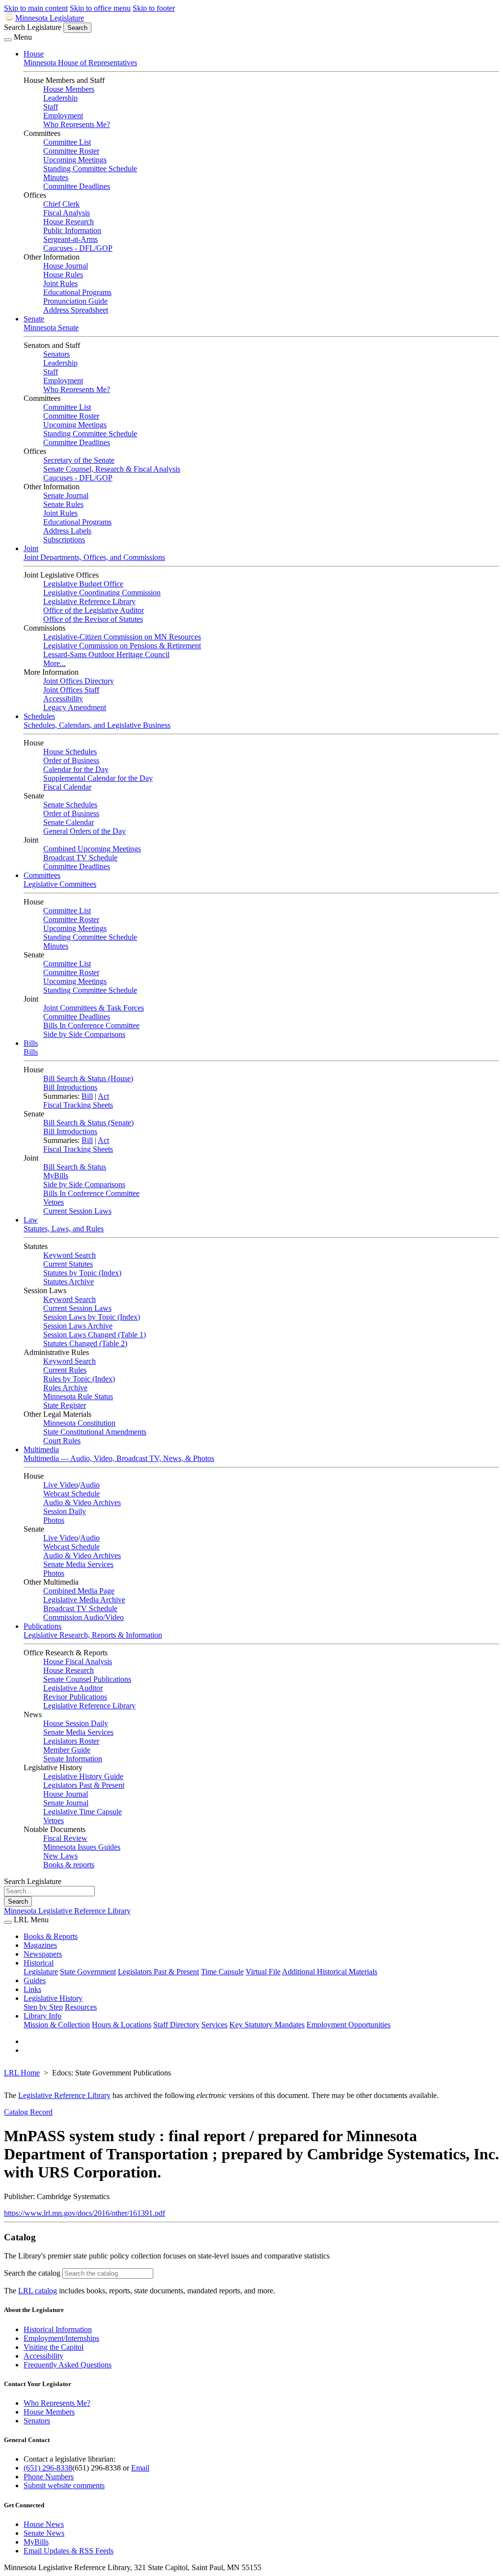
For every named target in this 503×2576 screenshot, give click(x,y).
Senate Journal (66, 495)
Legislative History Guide (83, 1776)
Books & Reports (51, 1936)
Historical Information (58, 2329)
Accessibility (63, 699)
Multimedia (41, 1449)
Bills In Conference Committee (91, 1025)
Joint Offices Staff (71, 690)
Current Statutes (68, 1264)
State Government (88, 1972)
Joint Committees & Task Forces (94, 1008)
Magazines (40, 1945)
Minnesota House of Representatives (80, 63)
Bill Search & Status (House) (88, 1078)
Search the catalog (32, 2273)
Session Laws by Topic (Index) (92, 1317)
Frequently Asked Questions (68, 2365)
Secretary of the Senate (79, 460)
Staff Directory (176, 2025)
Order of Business (71, 760)
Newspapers (43, 1954)
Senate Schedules (70, 805)
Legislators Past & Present (84, 1785)
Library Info (42, 2016)
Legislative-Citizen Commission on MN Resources (122, 637)
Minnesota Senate (51, 328)
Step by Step (43, 2007)
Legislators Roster (71, 1741)
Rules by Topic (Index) (79, 1379)
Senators (56, 354)
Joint (31, 548)
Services (214, 2025)
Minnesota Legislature (50, 18)
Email (140, 2468)
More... (55, 663)
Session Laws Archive (78, 1326)
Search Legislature (33, 27)
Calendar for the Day (76, 769)
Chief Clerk (61, 204)
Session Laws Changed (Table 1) (95, 1335)
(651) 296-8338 (48, 2468)
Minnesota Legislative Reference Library (67, 1911)
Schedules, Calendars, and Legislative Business (97, 725)
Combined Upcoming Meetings (92, 849)
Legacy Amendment (75, 707)
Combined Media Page (79, 1591)
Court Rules (62, 1441)
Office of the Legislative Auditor (94, 610)
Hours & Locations (122, 2025)
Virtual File (263, 1972)
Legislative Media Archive (84, 1600)
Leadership (60, 98)
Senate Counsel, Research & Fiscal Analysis (112, 469)
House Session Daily (76, 1723)
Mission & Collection (57, 2025)
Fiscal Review (65, 1838)
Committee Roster (71, 151)
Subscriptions (64, 540)
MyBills (56, 1176)
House (34, 54)
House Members (69, 89)
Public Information (72, 230)
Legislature (41, 1972)
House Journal (66, 266)
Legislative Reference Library (89, 601)
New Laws (60, 1856)
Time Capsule (222, 1972)
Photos (54, 1520)
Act (103, 1096)
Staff (51, 107)
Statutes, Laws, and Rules (64, 1229)
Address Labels (67, 531)
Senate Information (73, 1759)
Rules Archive (65, 1388)
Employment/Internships (61, 2338)
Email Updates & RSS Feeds (69, 2551)
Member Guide (67, 1750)
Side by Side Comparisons (84, 1034)
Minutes (56, 177)
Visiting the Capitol (54, 2347)
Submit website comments (64, 2485)
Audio (90, 1485)
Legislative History (53, 1998)
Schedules (39, 716)
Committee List (67, 142)
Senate (34, 319)
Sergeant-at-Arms (70, 239)
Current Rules (65, 1370)
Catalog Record (28, 2112)
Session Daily (65, 1511)
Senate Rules (63, 504)
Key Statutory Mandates (267, 2025)
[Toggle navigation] (8, 40)
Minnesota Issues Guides (82, 1847)
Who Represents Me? (77, 124)
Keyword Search (70, 1255)
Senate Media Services (78, 1564)
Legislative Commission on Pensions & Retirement (122, 646)
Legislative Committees (60, 884)
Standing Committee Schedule (90, 169)
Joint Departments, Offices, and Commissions (94, 557)
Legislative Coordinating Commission (102, 593)
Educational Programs (77, 292)
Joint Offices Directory (79, 681)
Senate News (44, 2533)
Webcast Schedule (71, 1494)
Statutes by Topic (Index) (82, 1273)
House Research (69, 222)
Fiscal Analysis (67, 213)
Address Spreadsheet (76, 310)
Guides (35, 1980)
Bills (31, 1043)
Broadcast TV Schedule (80, 858)
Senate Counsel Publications (87, 1679)
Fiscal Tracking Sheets (78, 1105)
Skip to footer (154, 8)
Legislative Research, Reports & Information (93, 1635)
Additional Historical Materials (330, 1972)
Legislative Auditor (73, 1688)
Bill (87, 1096)
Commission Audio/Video (84, 1617)
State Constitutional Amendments (95, 1432)
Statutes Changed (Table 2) (85, 1343)
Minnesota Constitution (79, 1423)
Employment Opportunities (349, 2025)
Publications (42, 1626)
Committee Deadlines (77, 186)
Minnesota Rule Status (78, 1396)
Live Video (61, 1485)
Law (31, 1220)
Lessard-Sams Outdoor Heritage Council (106, 654)
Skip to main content (36, 8)
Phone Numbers (49, 2477)
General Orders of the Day (84, 831)
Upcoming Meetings (75, 160)
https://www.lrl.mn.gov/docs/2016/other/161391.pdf (84, 2213)
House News (44, 2524)
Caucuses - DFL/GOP (78, 248)
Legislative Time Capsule (83, 1812)
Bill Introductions (70, 1087)
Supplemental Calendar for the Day (98, 778)
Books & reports (69, 1865)
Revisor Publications (75, 1697)
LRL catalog (38, 2291)
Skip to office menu (100, 8)
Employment (63, 116)
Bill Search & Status (75, 1167)
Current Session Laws (77, 1211)
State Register (65, 1405)
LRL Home (22, 2073)
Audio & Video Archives (82, 1502)
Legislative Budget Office (83, 584)
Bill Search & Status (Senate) (88, 1123)
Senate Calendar (69, 822)
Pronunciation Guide (75, 301)
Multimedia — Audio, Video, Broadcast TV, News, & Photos (119, 1458)
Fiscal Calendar (67, 787)
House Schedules (70, 752)
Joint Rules (60, 283)
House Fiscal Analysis (78, 1661)
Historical (39, 1963)
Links (32, 1989)
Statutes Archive (69, 1282)
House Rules (63, 275)
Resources (81, 2007)
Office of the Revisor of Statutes (93, 619)
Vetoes (54, 1202)
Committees (42, 875)
